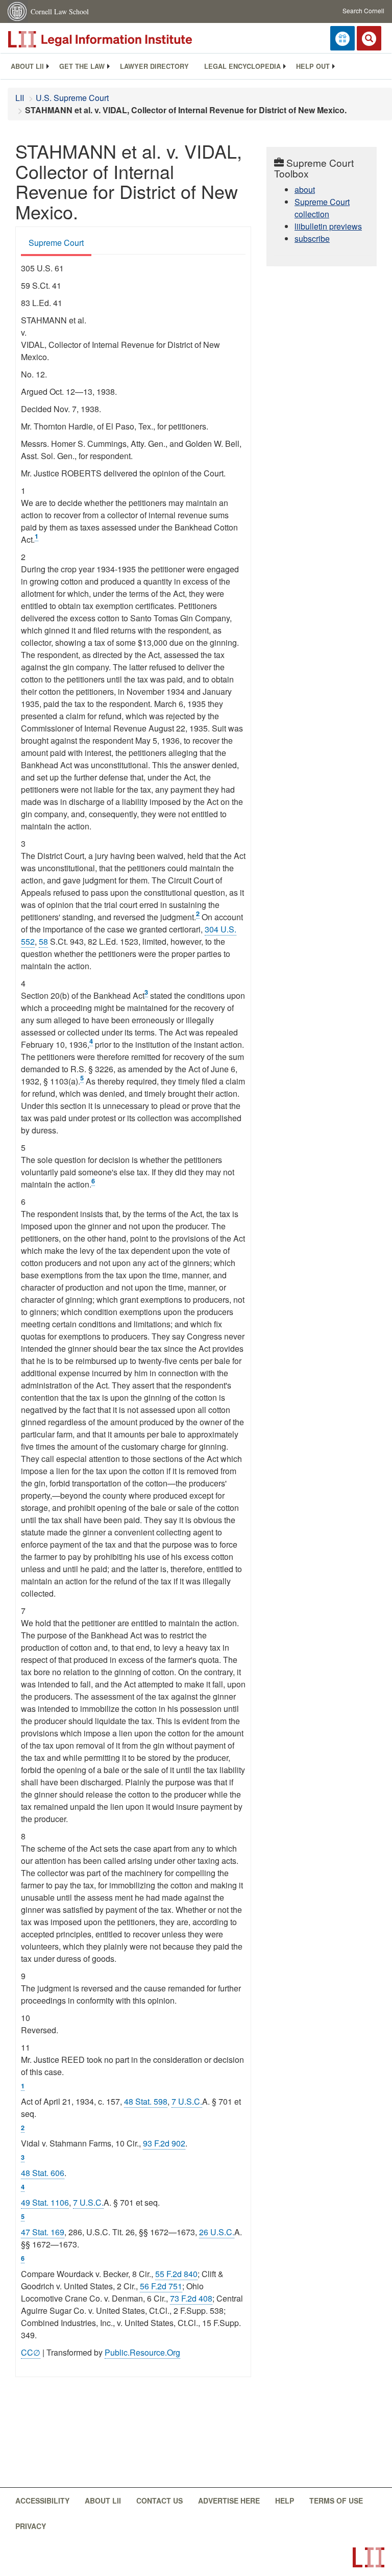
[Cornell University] (18, 11)
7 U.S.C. (187, 2101)
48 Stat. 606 (43, 2173)
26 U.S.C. (217, 2232)
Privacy (31, 2526)
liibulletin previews (328, 226)
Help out (313, 66)
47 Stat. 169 (43, 2232)
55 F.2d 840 (176, 2274)
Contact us (160, 2501)
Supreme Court (56, 243)
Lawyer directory (154, 66)
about (305, 190)
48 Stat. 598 (146, 2101)
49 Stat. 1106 (45, 2202)
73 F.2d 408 (191, 2298)
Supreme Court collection (322, 208)
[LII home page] (369, 2557)
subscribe (312, 238)
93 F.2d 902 (164, 2143)
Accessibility (42, 2501)
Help (285, 2501)
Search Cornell (363, 10)
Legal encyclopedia (242, 66)
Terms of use (336, 2501)
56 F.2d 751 (161, 2286)
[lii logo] (122, 39)
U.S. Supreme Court (72, 98)
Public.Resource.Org (142, 2352)
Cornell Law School (60, 11)
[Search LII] (369, 38)
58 (43, 941)
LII (20, 98)
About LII (27, 66)
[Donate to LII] (342, 38)
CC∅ (31, 2352)
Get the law (82, 66)
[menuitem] (27, 66)
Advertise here (229, 2501)
